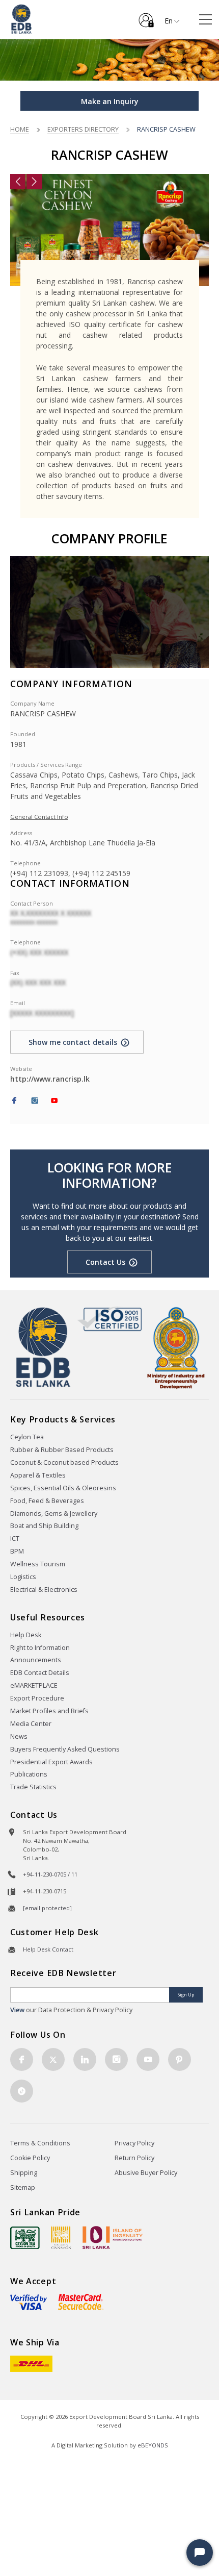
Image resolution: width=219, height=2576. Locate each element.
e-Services (146, 16)
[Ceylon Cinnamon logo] (61, 2237)
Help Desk (26, 1635)
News (19, 1736)
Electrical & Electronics (44, 1590)
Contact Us (105, 1262)
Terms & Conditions (40, 2143)
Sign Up (186, 1995)
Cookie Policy (30, 2158)
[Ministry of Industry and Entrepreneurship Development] (176, 1347)
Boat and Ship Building (44, 1526)
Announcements (36, 1660)
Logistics (23, 1577)
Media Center (31, 1724)
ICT (15, 1539)
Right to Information (40, 1648)
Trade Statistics (33, 1787)
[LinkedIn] (85, 2059)
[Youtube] (148, 2059)
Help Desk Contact (48, 1949)
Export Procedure (37, 1698)
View (17, 2010)
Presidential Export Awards (51, 1762)
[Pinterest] (180, 2059)
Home (20, 129)
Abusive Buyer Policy (146, 2173)
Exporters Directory (83, 129)
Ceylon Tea (27, 1437)
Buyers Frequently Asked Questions (65, 1749)
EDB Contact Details (40, 1673)
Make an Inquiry (110, 101)
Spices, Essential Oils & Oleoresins (63, 1488)
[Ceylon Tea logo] (25, 2238)
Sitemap (23, 2187)
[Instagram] (35, 1101)
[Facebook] (14, 1101)
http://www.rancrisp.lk (50, 1079)
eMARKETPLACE (34, 1685)
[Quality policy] (110, 1319)
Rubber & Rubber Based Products (62, 1450)
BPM (17, 1551)
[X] (53, 2059)
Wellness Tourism (38, 1564)
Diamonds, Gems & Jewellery (54, 1514)
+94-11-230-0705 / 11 (50, 1874)
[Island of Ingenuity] (113, 2237)
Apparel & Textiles (38, 1475)
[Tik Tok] (22, 2091)
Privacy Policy (134, 2143)
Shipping (24, 2173)
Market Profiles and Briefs (49, 1711)
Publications (29, 1774)
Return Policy (134, 2158)
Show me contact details (73, 1042)
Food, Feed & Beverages (47, 1501)
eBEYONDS (153, 2445)
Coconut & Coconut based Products (64, 1462)
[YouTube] (54, 1101)
